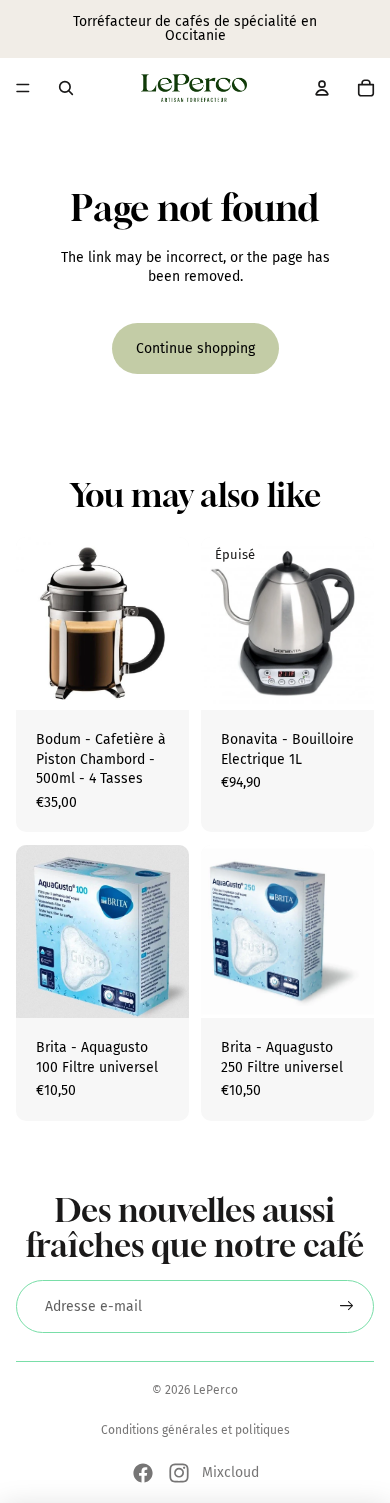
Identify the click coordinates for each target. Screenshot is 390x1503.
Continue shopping (195, 348)
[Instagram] (179, 1473)
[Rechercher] (66, 88)
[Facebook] (143, 1473)
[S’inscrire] (347, 1307)
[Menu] (23, 88)
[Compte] (322, 88)
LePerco (215, 1390)
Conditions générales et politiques (195, 1430)
